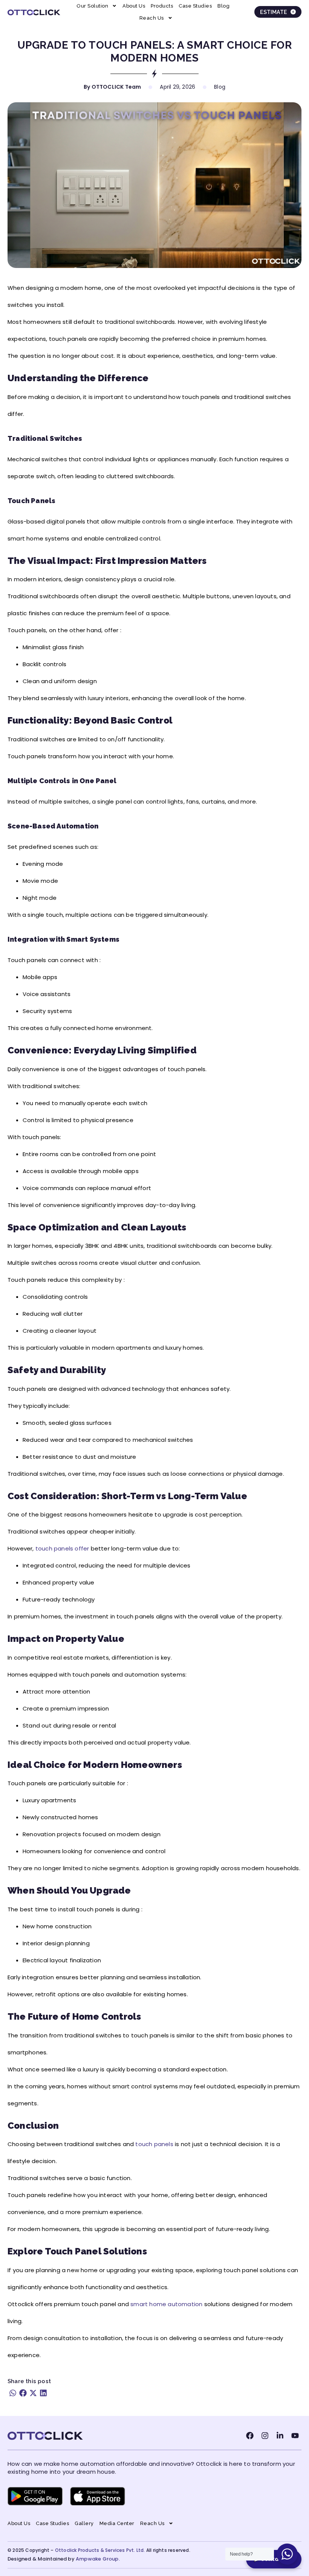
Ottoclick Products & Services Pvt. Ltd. (100, 2550)
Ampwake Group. (98, 2559)
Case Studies (195, 6)
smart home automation (166, 2304)
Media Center (117, 2523)
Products (162, 6)
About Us (134, 6)
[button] (13, 2393)
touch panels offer (62, 1548)
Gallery (84, 2523)
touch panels (154, 2144)
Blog (223, 6)
